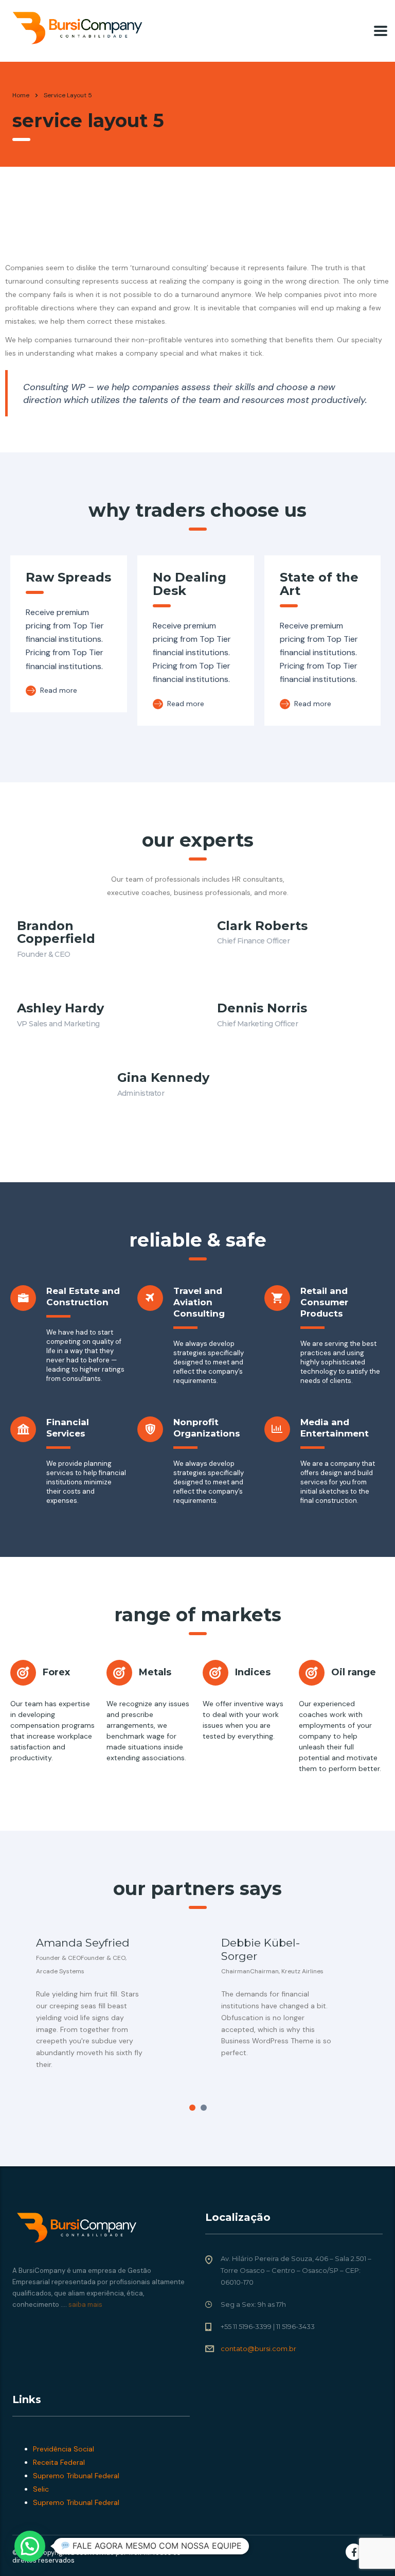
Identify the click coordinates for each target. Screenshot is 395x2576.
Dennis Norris (262, 1008)
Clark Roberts (262, 926)
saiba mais (85, 2305)
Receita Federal (59, 2462)
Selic (41, 2489)
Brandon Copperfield (56, 932)
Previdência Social (64, 2449)
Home (21, 95)
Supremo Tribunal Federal (76, 2476)
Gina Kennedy (163, 1077)
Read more (58, 690)
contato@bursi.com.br (258, 2349)
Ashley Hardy (60, 1008)
